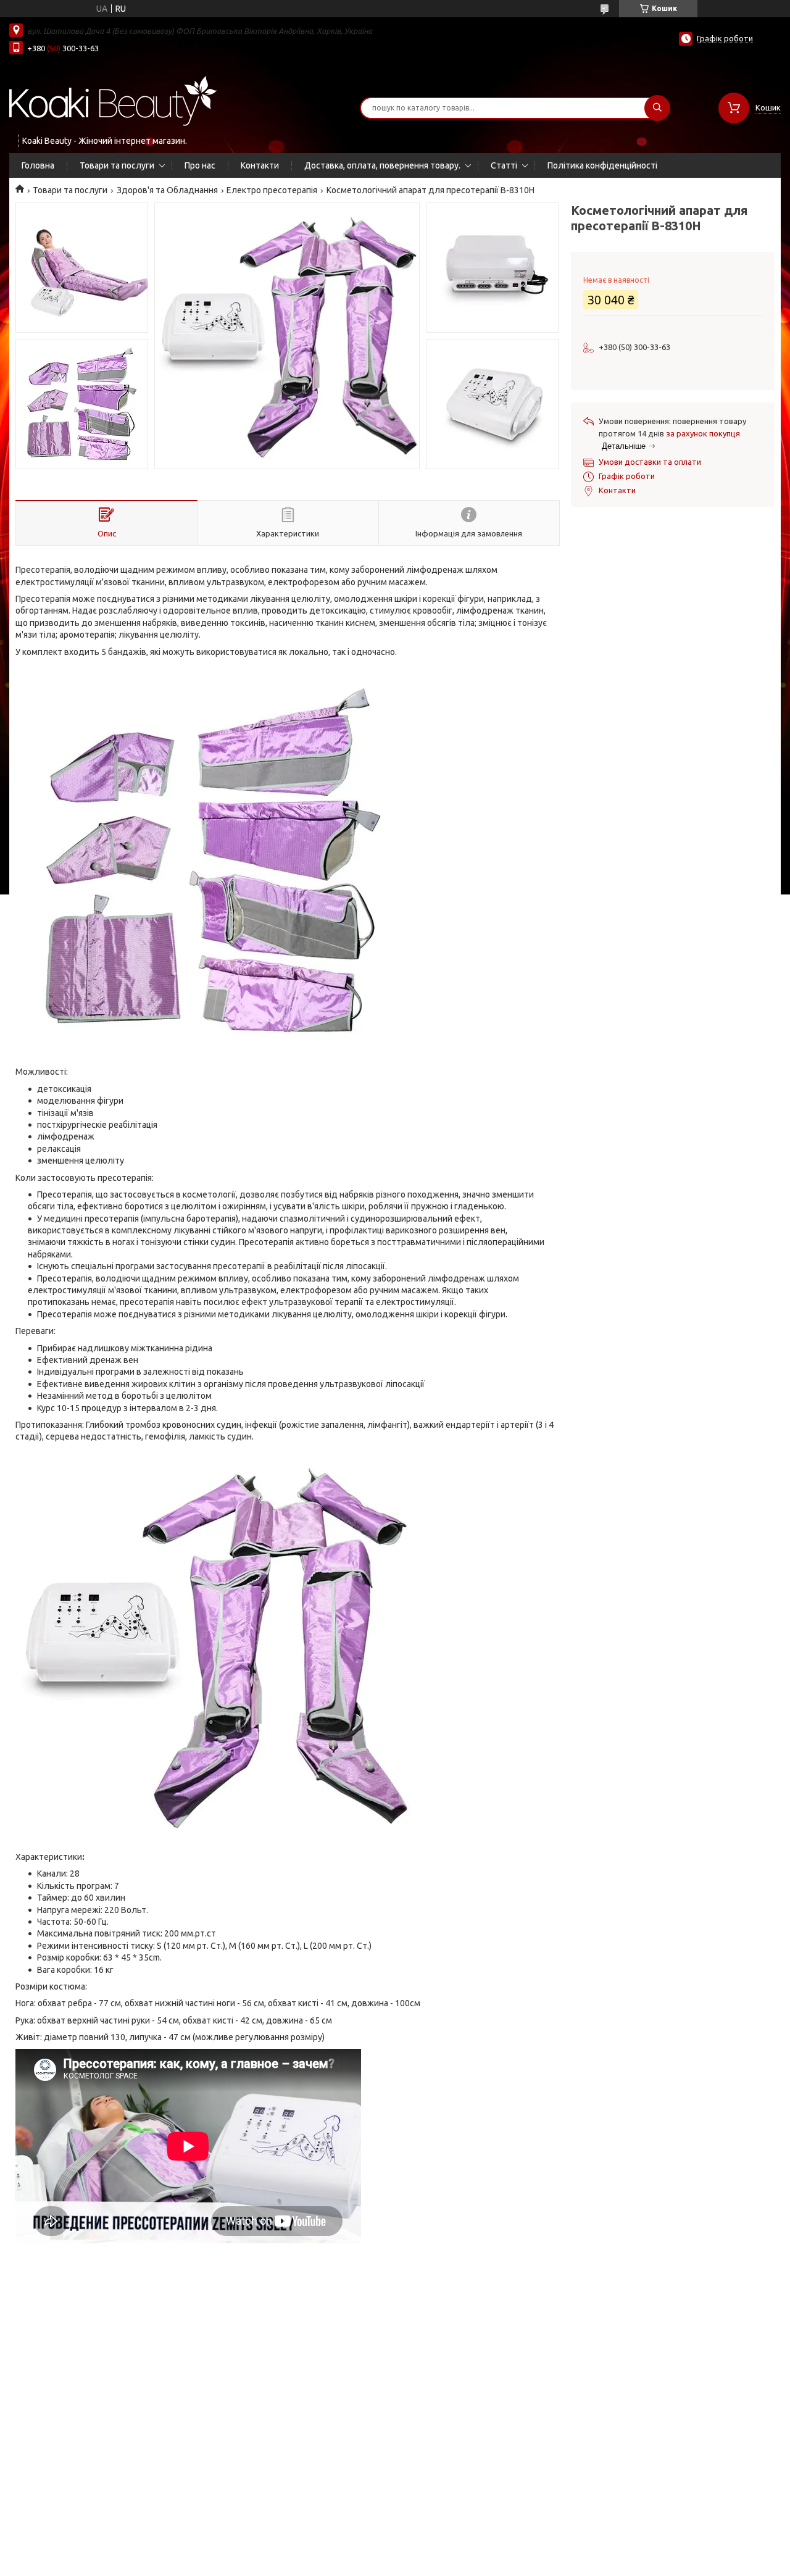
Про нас (200, 165)
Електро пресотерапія (272, 190)
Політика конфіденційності (602, 165)
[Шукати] (657, 108)
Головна (38, 165)
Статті (504, 165)
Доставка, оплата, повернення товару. (382, 165)
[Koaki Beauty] (113, 100)
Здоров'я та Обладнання (167, 190)
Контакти (260, 165)
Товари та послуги (117, 165)
